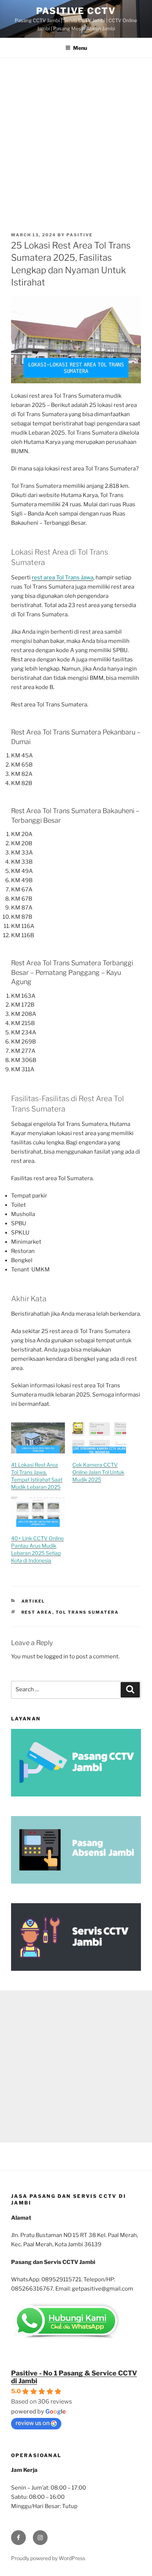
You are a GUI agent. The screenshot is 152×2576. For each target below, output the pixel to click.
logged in (56, 1657)
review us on (32, 2423)
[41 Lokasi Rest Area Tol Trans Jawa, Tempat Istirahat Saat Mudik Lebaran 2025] (38, 1438)
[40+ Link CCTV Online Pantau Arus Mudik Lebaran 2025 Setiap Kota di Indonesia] (38, 1512)
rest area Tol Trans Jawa (63, 578)
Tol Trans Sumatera (87, 1612)
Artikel (33, 1601)
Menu (80, 48)
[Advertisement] (76, 138)
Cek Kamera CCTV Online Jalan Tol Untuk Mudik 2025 (98, 1472)
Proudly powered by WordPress (48, 2558)
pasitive (80, 235)
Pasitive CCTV (76, 11)
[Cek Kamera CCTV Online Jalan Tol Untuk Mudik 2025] (99, 1438)
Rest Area (37, 1612)
